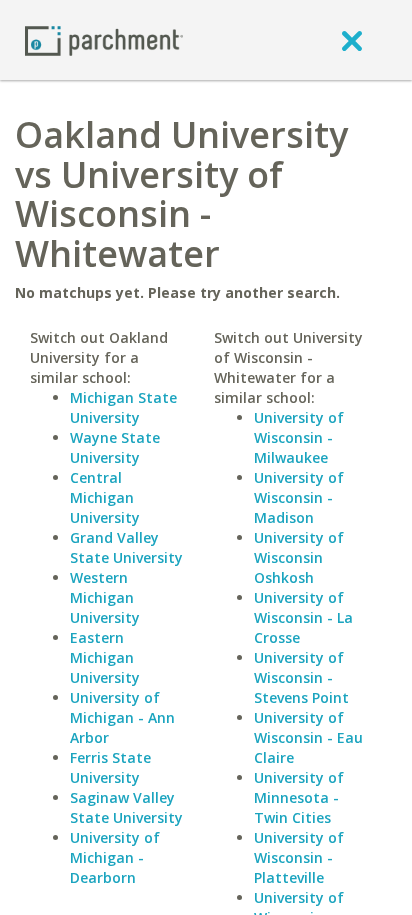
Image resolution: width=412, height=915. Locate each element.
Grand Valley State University (126, 547)
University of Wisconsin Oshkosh (299, 557)
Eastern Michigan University (105, 657)
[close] (352, 40)
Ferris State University (110, 767)
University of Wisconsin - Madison (299, 497)
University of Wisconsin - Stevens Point (301, 677)
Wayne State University (115, 447)
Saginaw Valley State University (126, 807)
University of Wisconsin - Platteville (299, 857)
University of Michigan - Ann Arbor (122, 717)
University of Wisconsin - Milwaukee (299, 437)
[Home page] (104, 39)
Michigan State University (123, 407)
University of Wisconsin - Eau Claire (308, 737)
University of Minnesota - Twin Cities (299, 797)
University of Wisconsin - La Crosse (303, 617)
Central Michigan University (105, 497)
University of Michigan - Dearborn (115, 857)
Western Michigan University (105, 597)
